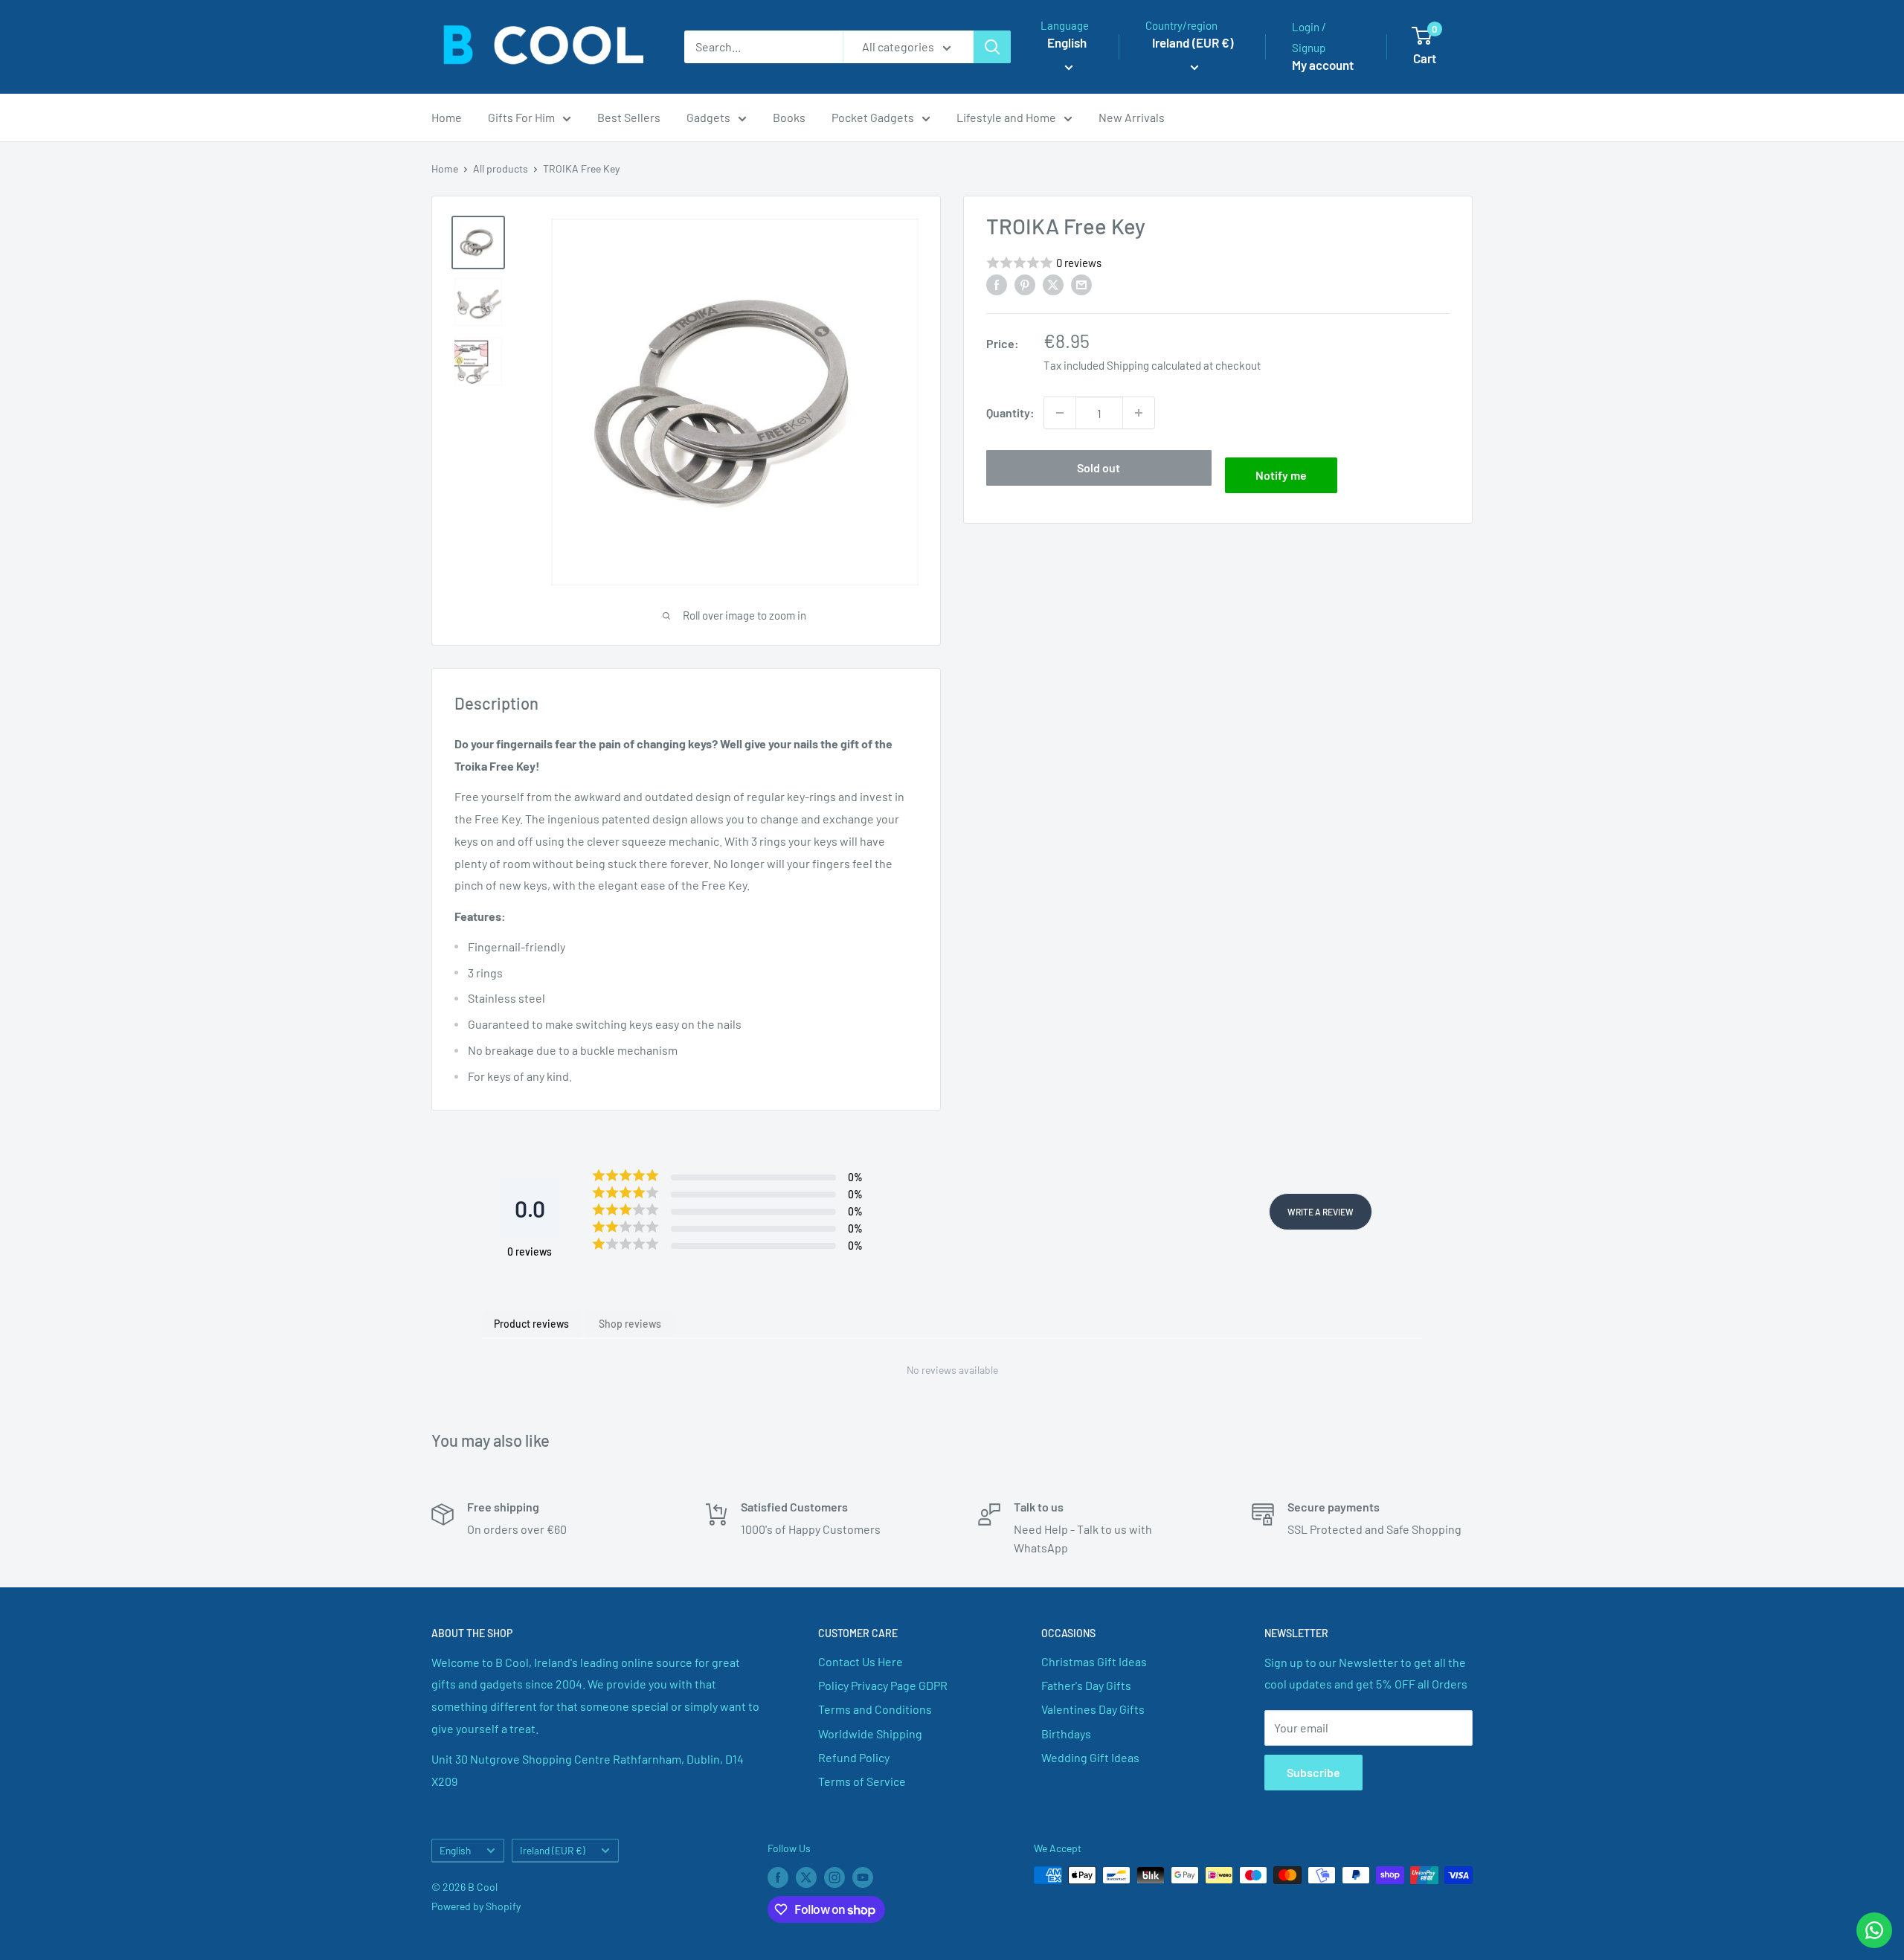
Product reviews (531, 1324)
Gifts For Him (521, 117)
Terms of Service (862, 1781)
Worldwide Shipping (870, 1734)
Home (447, 117)
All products (501, 168)
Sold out (1099, 467)
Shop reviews (630, 1324)
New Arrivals (1132, 117)
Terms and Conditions (875, 1709)
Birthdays (1066, 1734)
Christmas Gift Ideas (1094, 1661)
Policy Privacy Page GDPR (883, 1685)
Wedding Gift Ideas (1090, 1757)
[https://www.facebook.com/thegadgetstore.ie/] (997, 284)
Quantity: (1010, 412)
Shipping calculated (1154, 365)
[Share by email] (1081, 284)
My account (1323, 65)
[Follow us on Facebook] (778, 1877)
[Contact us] (1874, 1930)
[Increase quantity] (1139, 413)
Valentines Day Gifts (1093, 1709)
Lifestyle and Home (1006, 117)
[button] (1218, 263)
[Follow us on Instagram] (834, 1877)
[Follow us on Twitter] (806, 1877)
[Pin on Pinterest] (1025, 284)
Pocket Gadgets (873, 117)
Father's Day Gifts (1086, 1685)
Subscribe (1313, 1772)
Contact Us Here (861, 1661)
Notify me (1281, 475)
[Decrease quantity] (1060, 413)
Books (789, 117)
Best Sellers (629, 117)
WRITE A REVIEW (1321, 1212)
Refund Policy (854, 1757)
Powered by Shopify (476, 1906)
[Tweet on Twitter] (1053, 284)
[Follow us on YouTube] (863, 1877)
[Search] (992, 47)
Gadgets (708, 117)
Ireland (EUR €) (553, 1850)
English (455, 1850)
